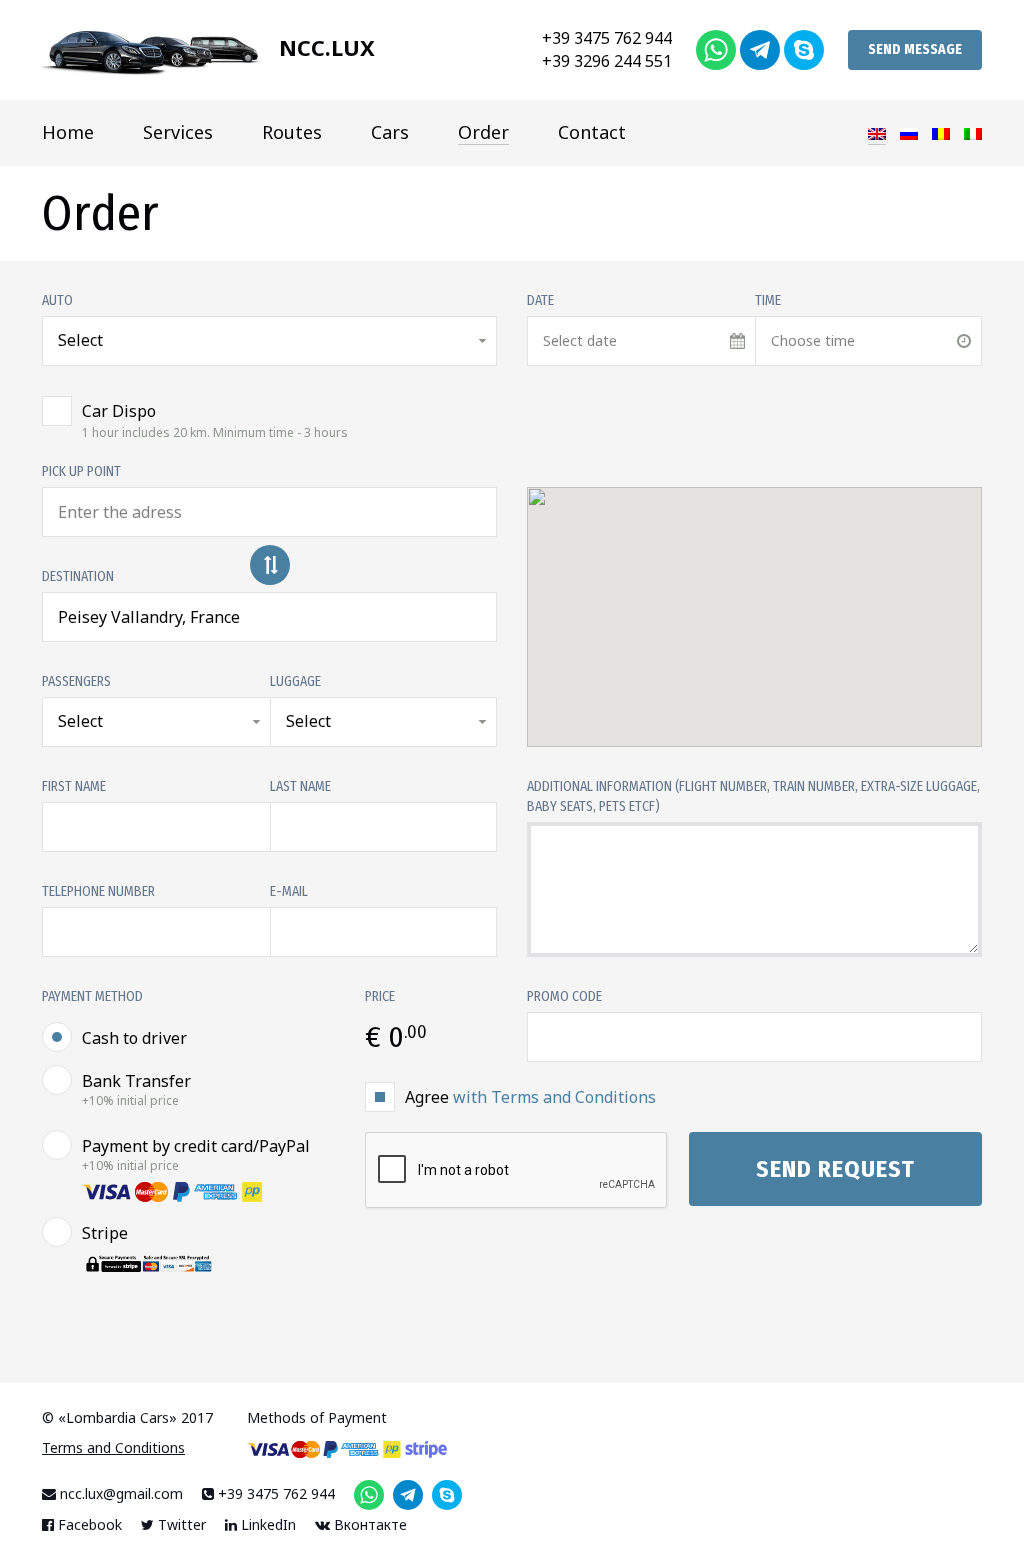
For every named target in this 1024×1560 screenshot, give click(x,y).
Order (483, 132)
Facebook (88, 1524)
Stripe (105, 1233)
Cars (390, 132)
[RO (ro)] (941, 132)
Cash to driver (134, 1038)
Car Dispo (215, 420)
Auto (57, 300)
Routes (292, 132)
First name (74, 786)
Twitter (180, 1524)
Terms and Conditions (113, 1447)
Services (178, 132)
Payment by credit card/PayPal (196, 1155)
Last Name (300, 786)
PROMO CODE (564, 996)
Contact (592, 132)
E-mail (289, 891)
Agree (530, 1097)
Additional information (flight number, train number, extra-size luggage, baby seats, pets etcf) (753, 796)
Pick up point (81, 471)
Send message (915, 49)
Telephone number (98, 891)
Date (540, 300)
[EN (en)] (877, 132)
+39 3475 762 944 (607, 38)
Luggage (295, 681)
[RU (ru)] (909, 132)
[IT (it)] (973, 132)
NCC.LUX (324, 47)
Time (768, 300)
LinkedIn (266, 1524)
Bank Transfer (136, 1090)
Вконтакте (368, 1524)
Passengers (76, 681)
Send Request (835, 1169)
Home (68, 132)
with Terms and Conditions (554, 1097)
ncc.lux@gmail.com (119, 1493)
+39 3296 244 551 (607, 61)
